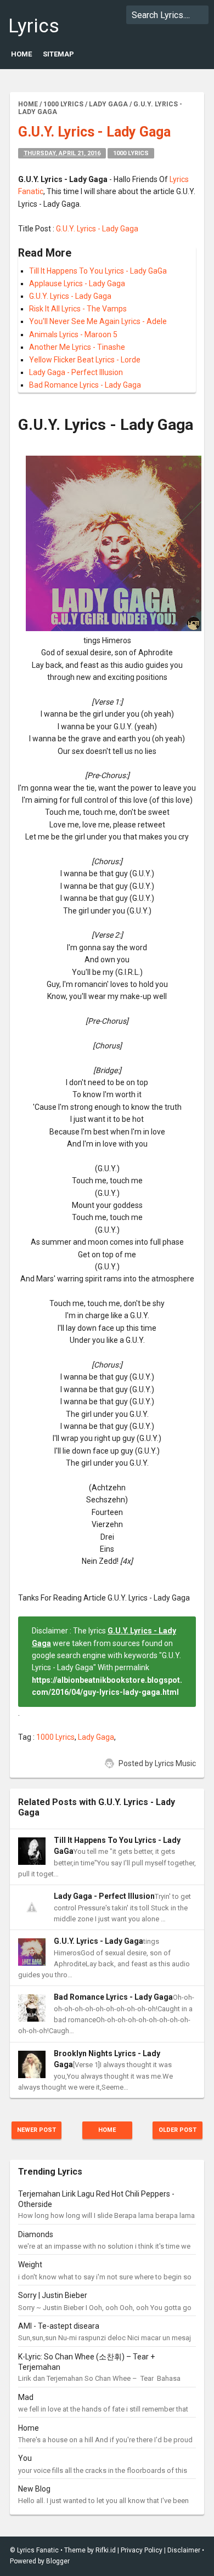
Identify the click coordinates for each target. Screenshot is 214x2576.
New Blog (34, 2489)
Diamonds (36, 2234)
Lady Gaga (96, 1737)
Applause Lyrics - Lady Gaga (77, 283)
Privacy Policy (142, 2550)
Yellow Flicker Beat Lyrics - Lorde (85, 360)
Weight (30, 2265)
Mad (26, 2397)
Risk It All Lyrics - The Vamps (78, 309)
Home (21, 54)
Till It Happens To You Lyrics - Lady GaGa (98, 271)
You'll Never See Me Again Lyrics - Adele (98, 321)
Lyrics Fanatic (41, 37)
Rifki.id (106, 2550)
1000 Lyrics (131, 153)
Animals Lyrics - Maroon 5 (73, 334)
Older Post (178, 2130)
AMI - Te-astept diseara (59, 2326)
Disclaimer (184, 2550)
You (25, 2458)
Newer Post (36, 2130)
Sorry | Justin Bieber (53, 2295)
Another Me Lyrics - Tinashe (77, 347)
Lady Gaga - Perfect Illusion (76, 372)
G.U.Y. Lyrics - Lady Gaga (97, 229)
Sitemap (58, 54)
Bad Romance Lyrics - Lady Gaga (85, 385)
